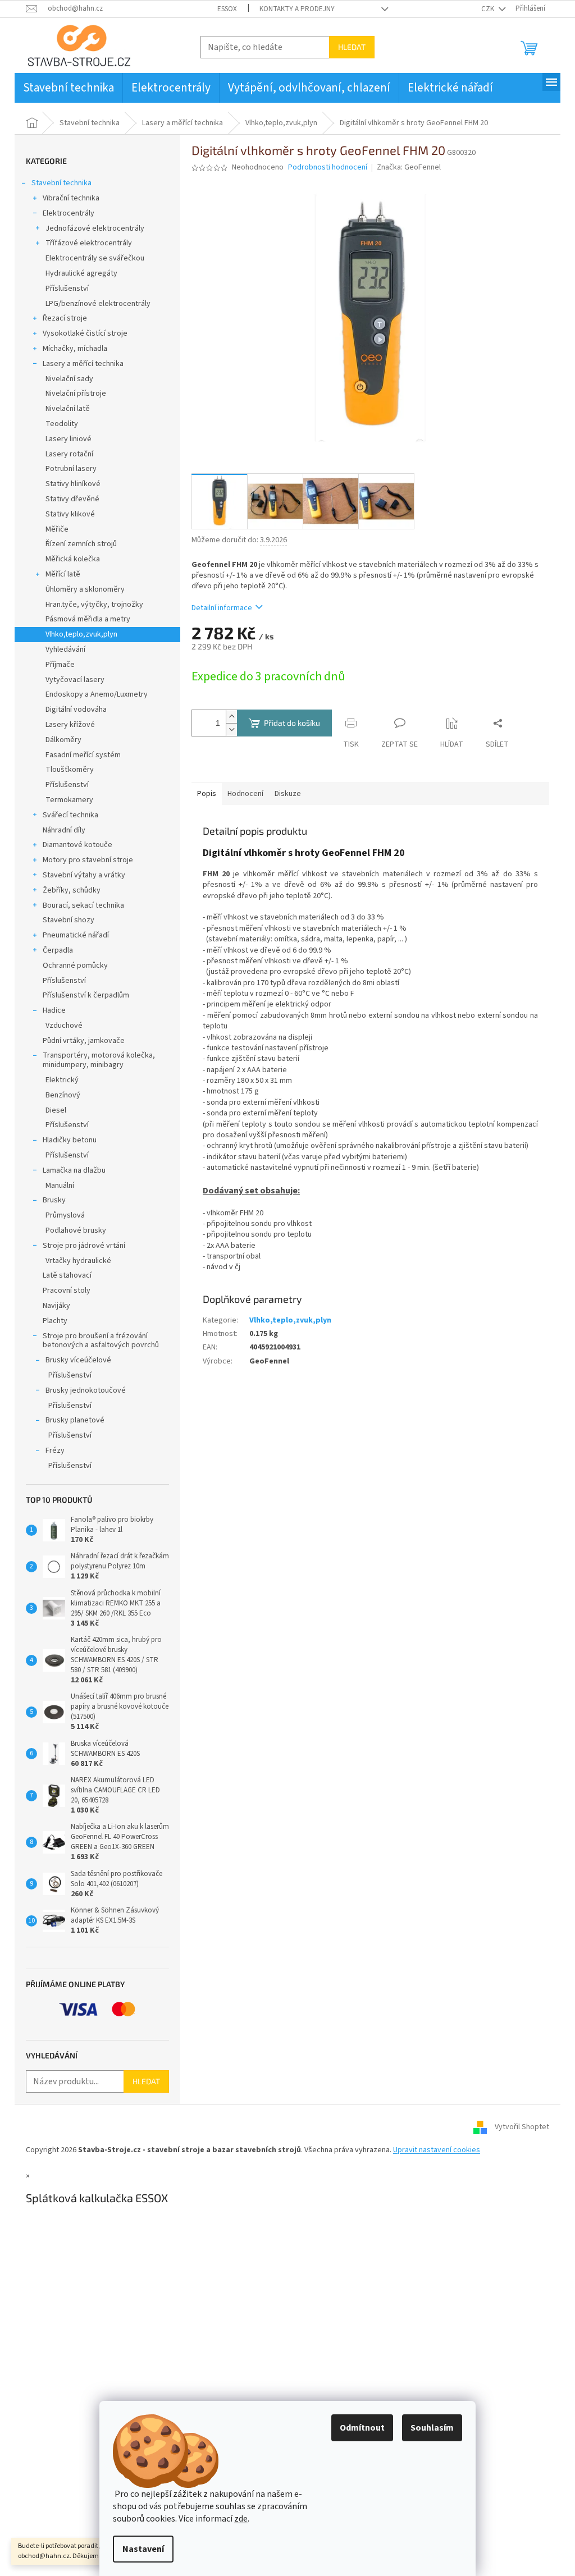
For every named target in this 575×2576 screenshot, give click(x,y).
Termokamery (69, 800)
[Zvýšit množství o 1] (231, 717)
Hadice (54, 1010)
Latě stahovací (67, 1275)
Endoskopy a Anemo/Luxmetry (97, 694)
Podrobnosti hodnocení (328, 168)
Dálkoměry (63, 740)
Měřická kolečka (73, 559)
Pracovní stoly (67, 1291)
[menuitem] (69, 88)
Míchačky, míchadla (75, 349)
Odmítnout (362, 2428)
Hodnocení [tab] (245, 794)
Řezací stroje (65, 318)
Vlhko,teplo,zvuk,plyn (81, 634)
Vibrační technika (71, 198)
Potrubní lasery (71, 469)
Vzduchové (64, 1026)
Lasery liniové (69, 439)
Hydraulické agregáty (81, 273)
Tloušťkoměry (70, 770)
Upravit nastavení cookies (437, 2150)
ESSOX (227, 9)
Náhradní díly (64, 830)
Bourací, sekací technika (83, 905)
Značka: (409, 167)
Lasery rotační (69, 454)
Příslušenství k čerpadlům (86, 995)
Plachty (55, 1321)
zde (241, 2519)
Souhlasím (432, 2428)
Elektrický (62, 1080)
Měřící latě (63, 574)
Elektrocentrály (69, 213)
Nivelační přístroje (76, 394)
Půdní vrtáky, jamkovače (84, 1041)
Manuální (60, 1186)
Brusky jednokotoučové (86, 1390)
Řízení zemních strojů (81, 544)
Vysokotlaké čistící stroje (85, 333)
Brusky (54, 1200)
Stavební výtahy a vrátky (84, 875)
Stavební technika (61, 183)
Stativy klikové (70, 514)
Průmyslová (65, 1215)
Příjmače (60, 665)
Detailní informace (222, 608)
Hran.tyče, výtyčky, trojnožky (94, 605)
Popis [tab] (207, 794)
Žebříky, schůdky (72, 890)
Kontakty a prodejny (297, 9)
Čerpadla (58, 950)
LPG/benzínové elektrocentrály (98, 304)
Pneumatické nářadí (76, 935)
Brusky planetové (75, 1420)
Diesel (56, 1110)
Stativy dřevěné (72, 499)
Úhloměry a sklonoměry (85, 589)
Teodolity (62, 424)
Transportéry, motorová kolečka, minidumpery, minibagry (99, 1060)
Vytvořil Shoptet (522, 2127)
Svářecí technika (70, 815)
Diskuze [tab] (288, 794)
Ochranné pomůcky (75, 966)
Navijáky (56, 1306)
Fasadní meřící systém (83, 755)
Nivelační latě (68, 409)
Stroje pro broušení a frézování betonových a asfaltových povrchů (101, 1341)
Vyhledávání (65, 649)
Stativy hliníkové (73, 484)
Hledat (352, 47)
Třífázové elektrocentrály (89, 243)
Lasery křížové (70, 725)
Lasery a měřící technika (83, 364)
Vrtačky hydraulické (78, 1261)
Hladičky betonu (70, 1140)
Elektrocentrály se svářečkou (95, 258)
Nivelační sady (69, 379)
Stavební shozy (69, 920)
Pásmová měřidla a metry (88, 619)
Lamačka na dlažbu (74, 1170)
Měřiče (57, 529)
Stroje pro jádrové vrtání (84, 1246)
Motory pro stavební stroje (88, 860)
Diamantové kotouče (77, 845)
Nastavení (143, 2549)
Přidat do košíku (292, 723)
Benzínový (63, 1095)
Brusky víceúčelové (78, 1360)
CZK (489, 9)
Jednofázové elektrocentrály (95, 228)
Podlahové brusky (76, 1230)
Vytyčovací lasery (75, 680)
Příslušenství (67, 289)
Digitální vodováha (76, 710)
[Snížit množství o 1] (231, 729)
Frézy (55, 1451)
